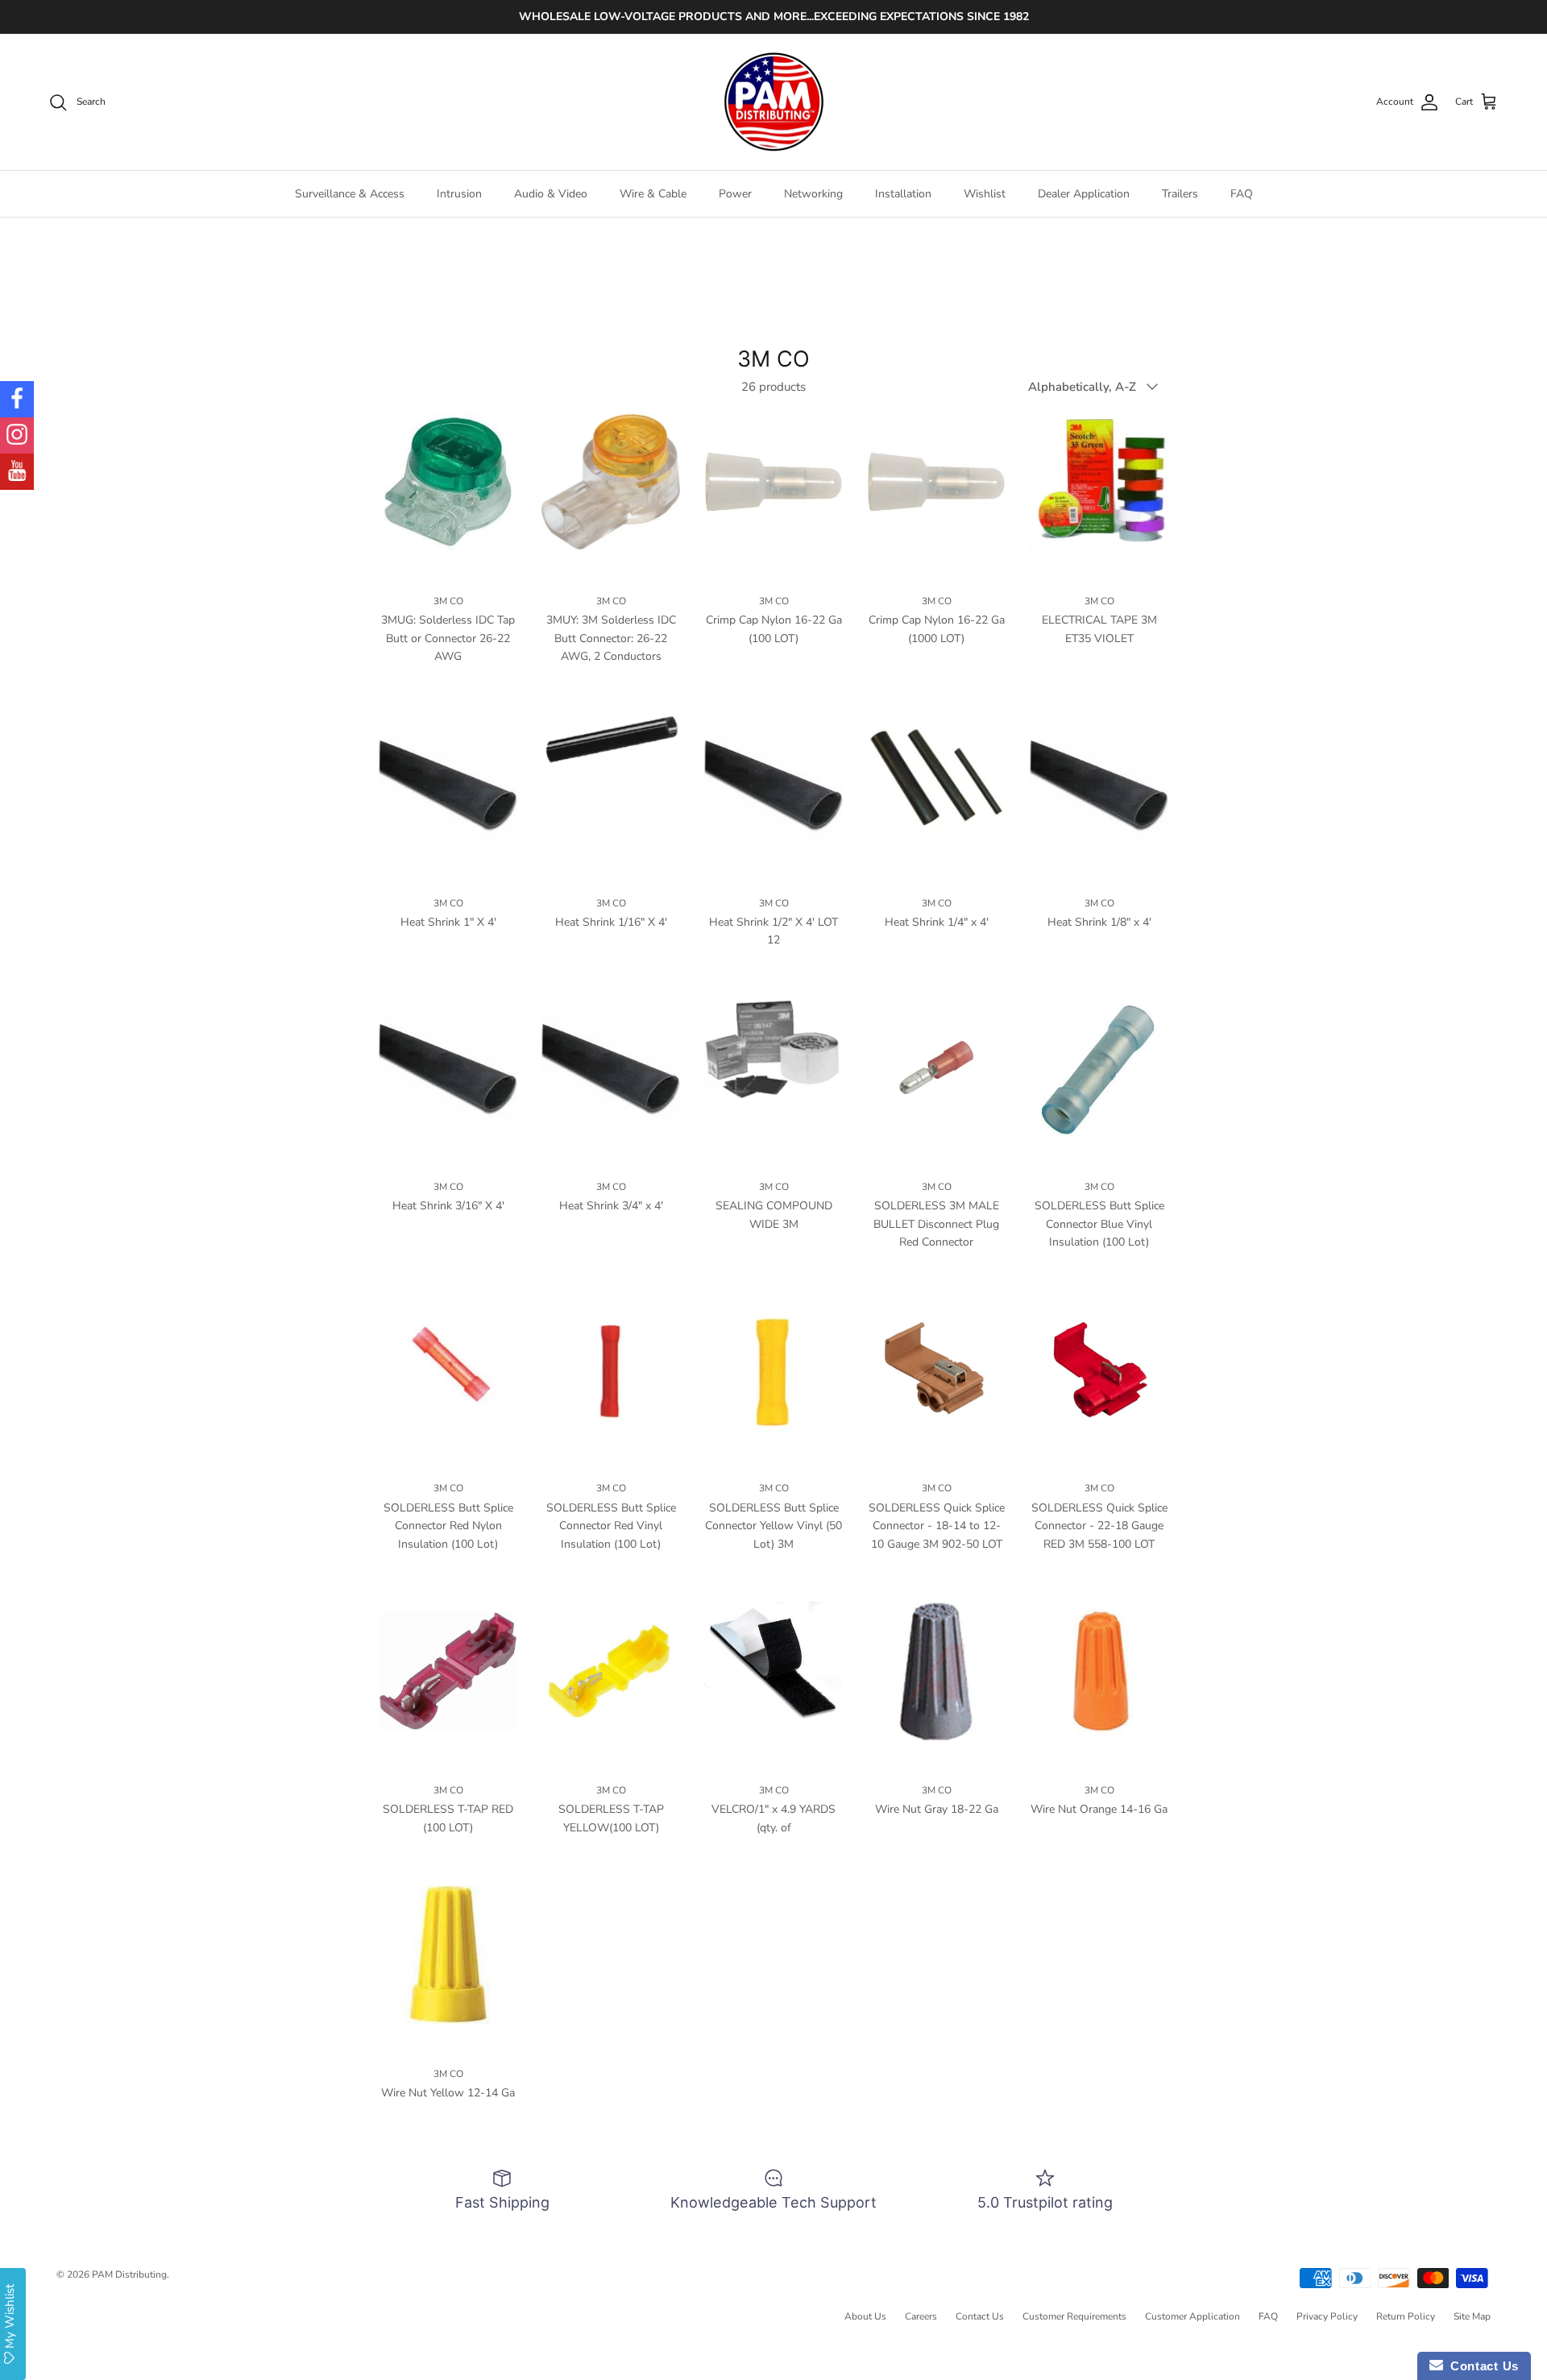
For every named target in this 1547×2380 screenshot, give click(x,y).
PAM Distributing (129, 2274)
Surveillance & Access (350, 194)
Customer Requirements (1074, 2316)
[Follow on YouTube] (17, 472)
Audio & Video (551, 194)
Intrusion (459, 194)
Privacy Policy (1327, 2316)
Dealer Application (1084, 194)
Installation (903, 194)
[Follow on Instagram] (17, 435)
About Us (865, 2316)
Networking (813, 194)
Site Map (1472, 2316)
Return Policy (1406, 2316)
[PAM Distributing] (773, 102)
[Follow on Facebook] (17, 399)
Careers (921, 2316)
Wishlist (985, 194)
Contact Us (980, 2316)
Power (735, 194)
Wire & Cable (653, 194)
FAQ (1242, 194)
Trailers (1180, 194)
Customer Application (1192, 2316)
